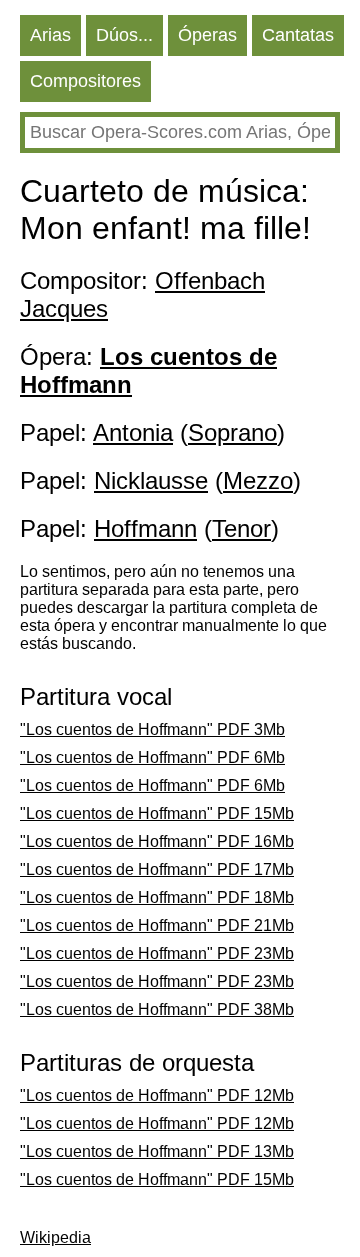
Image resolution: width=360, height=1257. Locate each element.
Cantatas (298, 35)
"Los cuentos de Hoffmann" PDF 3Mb (152, 729)
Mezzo (258, 480)
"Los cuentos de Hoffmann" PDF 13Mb (157, 1151)
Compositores (85, 81)
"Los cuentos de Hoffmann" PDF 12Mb (157, 1095)
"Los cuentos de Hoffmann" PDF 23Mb (157, 953)
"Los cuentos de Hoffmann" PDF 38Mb (157, 1009)
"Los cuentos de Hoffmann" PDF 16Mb (157, 841)
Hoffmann (145, 528)
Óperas (207, 35)
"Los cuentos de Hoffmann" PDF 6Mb (152, 757)
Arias (50, 35)
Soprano (232, 432)
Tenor (241, 528)
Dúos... (124, 35)
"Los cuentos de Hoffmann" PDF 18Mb (157, 897)
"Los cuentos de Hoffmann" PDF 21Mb (157, 925)
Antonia (133, 432)
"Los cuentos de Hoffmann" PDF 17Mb (157, 869)
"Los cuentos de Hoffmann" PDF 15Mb (157, 813)
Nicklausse (151, 480)
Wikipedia (55, 1237)
